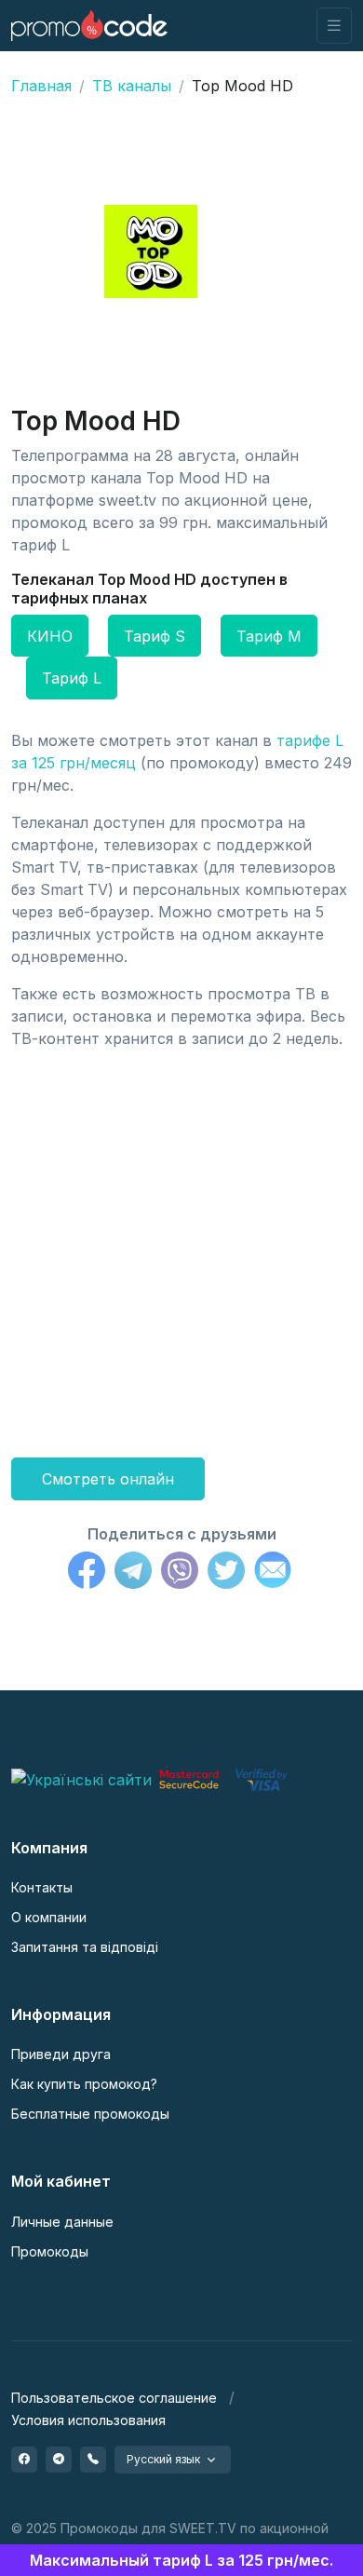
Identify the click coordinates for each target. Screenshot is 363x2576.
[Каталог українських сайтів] (81, 1778)
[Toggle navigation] (334, 26)
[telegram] (59, 2460)
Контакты (42, 1887)
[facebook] (24, 2460)
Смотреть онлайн (108, 1479)
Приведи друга (61, 2054)
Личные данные (62, 2222)
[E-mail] (273, 1573)
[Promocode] (89, 26)
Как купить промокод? (84, 2084)
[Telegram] (133, 1573)
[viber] (93, 2460)
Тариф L (72, 678)
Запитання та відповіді (85, 1947)
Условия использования (88, 2420)
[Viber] (180, 1573)
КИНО (50, 636)
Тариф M (269, 636)
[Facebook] (87, 1573)
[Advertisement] (181, 1246)
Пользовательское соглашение (114, 2398)
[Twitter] (226, 1573)
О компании (49, 1917)
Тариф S (155, 636)
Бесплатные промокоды (90, 2114)
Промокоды (50, 2251)
